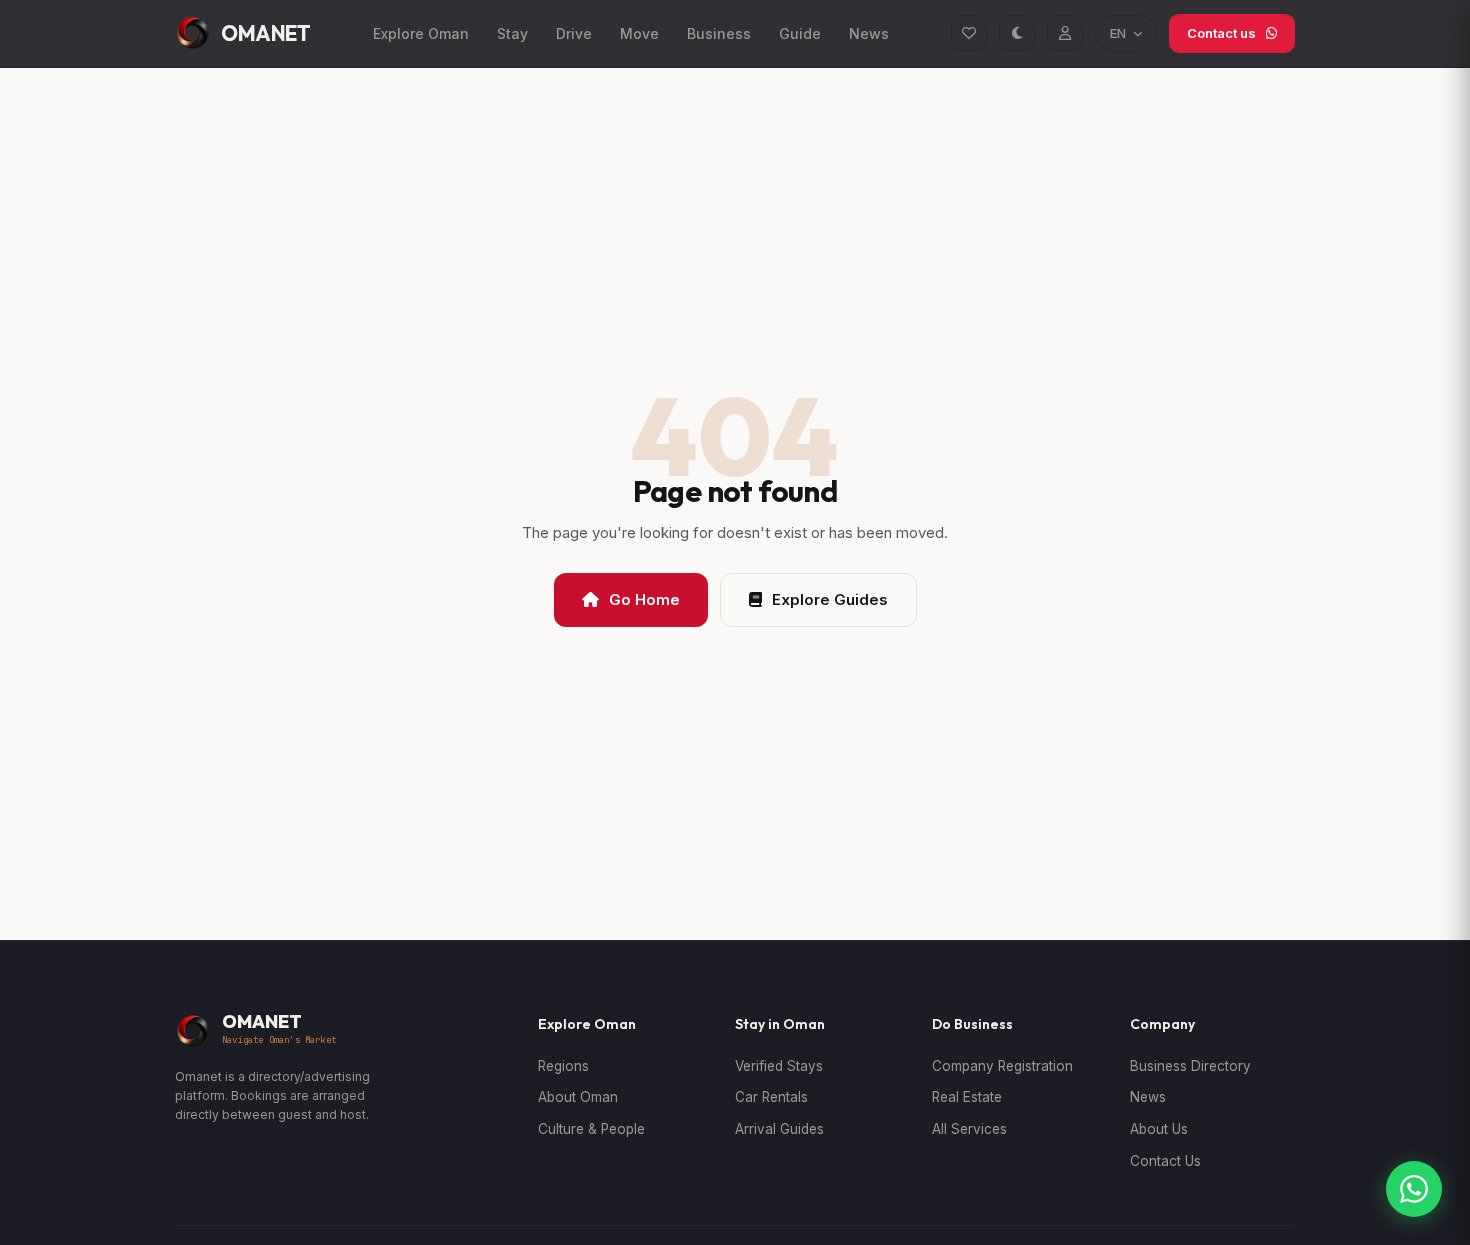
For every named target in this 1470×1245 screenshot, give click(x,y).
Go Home (644, 599)
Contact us (1221, 33)
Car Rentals (771, 1097)
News (869, 33)
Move (639, 33)
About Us (1159, 1129)
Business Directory (1190, 1066)
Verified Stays (779, 1066)
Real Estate (967, 1097)
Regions (563, 1066)
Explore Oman (421, 33)
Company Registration (1002, 1066)
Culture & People (591, 1129)
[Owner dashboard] (1065, 33)
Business (719, 33)
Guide (800, 33)
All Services (969, 1129)
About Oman (578, 1097)
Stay (512, 33)
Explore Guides (830, 599)
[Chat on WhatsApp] (1414, 1189)
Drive (574, 33)
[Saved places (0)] (969, 33)
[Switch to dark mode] (1017, 33)
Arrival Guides (779, 1129)
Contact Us (1165, 1161)
